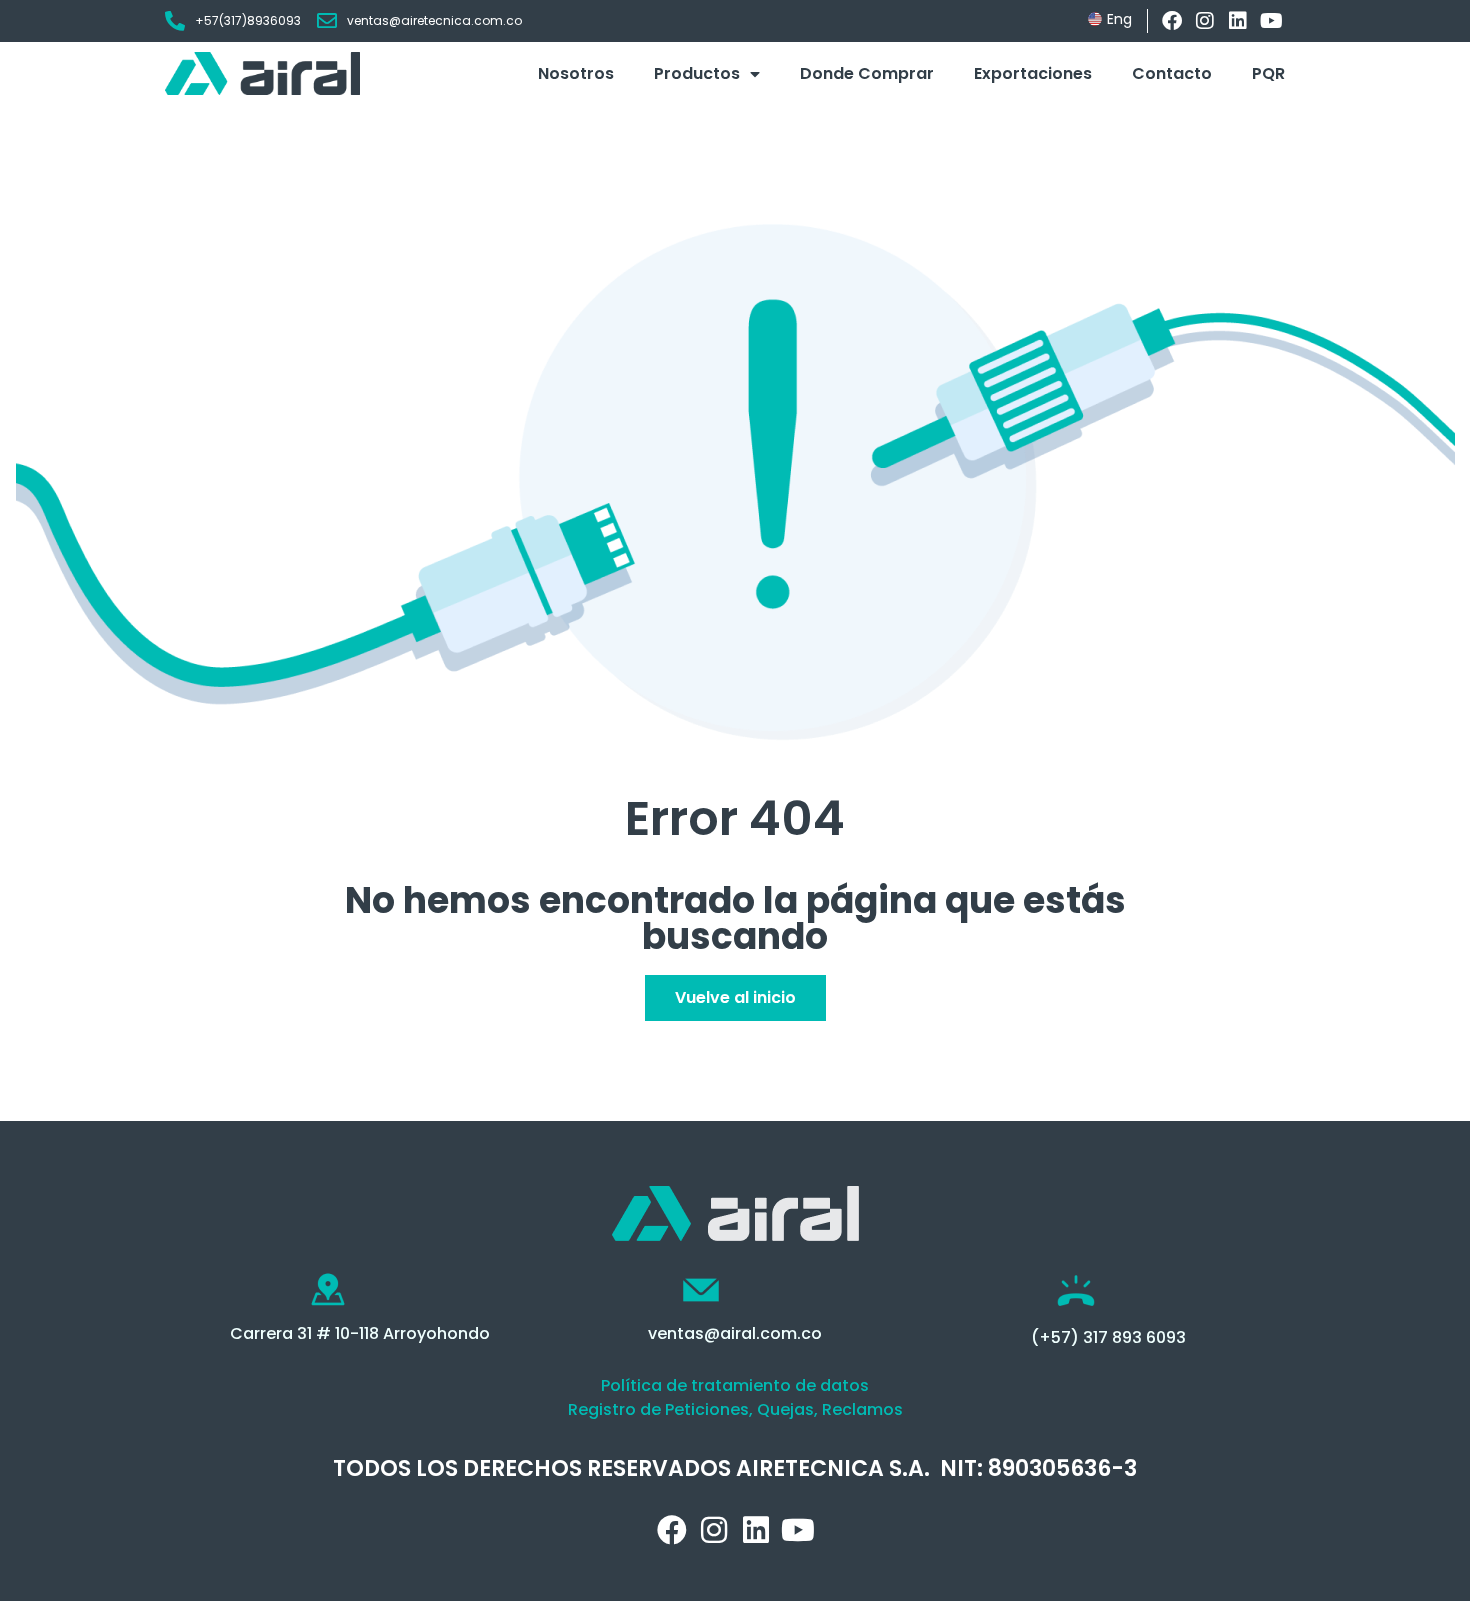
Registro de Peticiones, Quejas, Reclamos (735, 1409)
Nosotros (576, 73)
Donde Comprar (867, 73)
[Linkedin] (1238, 21)
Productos (697, 73)
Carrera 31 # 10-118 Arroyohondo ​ (362, 1333)
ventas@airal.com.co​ (735, 1333)
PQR (1268, 73)
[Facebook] (1172, 21)
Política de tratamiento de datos (735, 1385)
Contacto (1172, 73)
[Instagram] (1205, 21)
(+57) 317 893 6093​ (1108, 1337)
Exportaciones (1033, 73)
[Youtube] (1271, 21)
